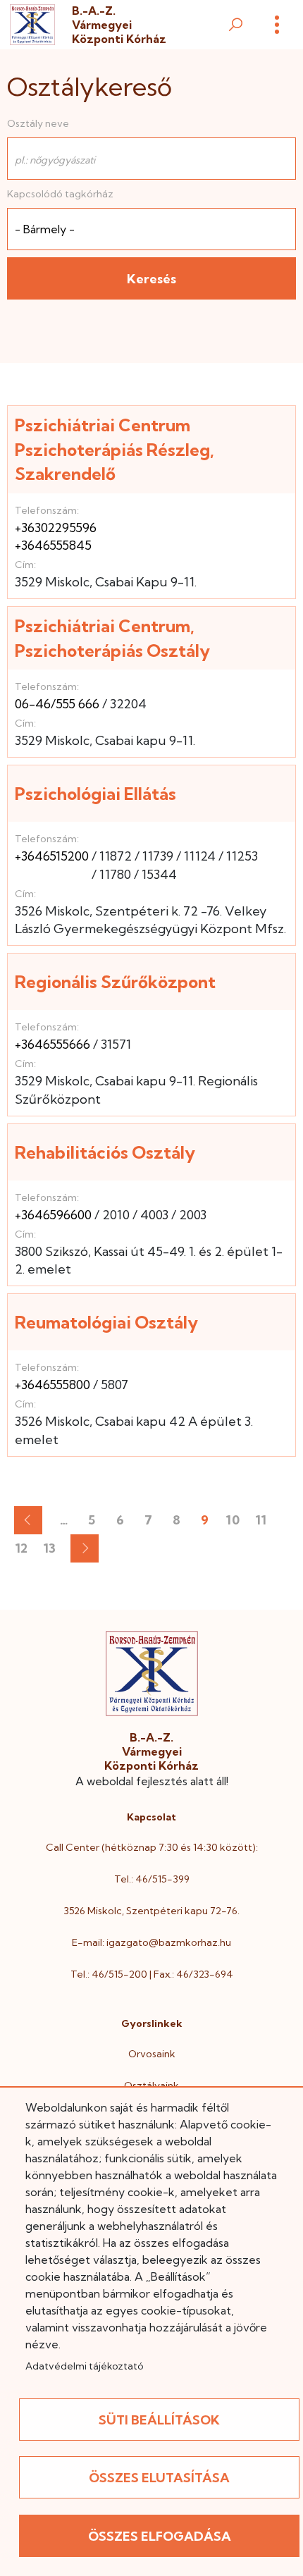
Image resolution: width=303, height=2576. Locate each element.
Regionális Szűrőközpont (115, 982)
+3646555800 (52, 1385)
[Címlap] (32, 25)
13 (54, 1551)
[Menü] (277, 25)
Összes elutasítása (159, 2478)
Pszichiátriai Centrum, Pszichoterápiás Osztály (112, 638)
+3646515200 (52, 856)
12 (25, 1551)
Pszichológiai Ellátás (95, 794)
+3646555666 (52, 1044)
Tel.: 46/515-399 (152, 1879)
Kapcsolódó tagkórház (60, 194)
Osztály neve (38, 123)
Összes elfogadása (160, 2536)
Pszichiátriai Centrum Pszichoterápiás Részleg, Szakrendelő (115, 449)
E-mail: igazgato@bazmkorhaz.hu (151, 1942)
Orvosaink (152, 2054)
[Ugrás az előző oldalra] (28, 1520)
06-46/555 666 (57, 704)
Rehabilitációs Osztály (105, 1152)
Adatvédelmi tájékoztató (84, 2366)
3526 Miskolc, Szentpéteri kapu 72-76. (151, 1911)
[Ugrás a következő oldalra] (85, 1548)
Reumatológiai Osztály (106, 1322)
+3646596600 (53, 1215)
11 (265, 1523)
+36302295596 (56, 528)
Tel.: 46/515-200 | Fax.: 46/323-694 (152, 1974)
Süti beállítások (159, 2420)
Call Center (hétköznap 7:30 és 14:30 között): (152, 1847)
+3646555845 (53, 545)
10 (236, 1523)
